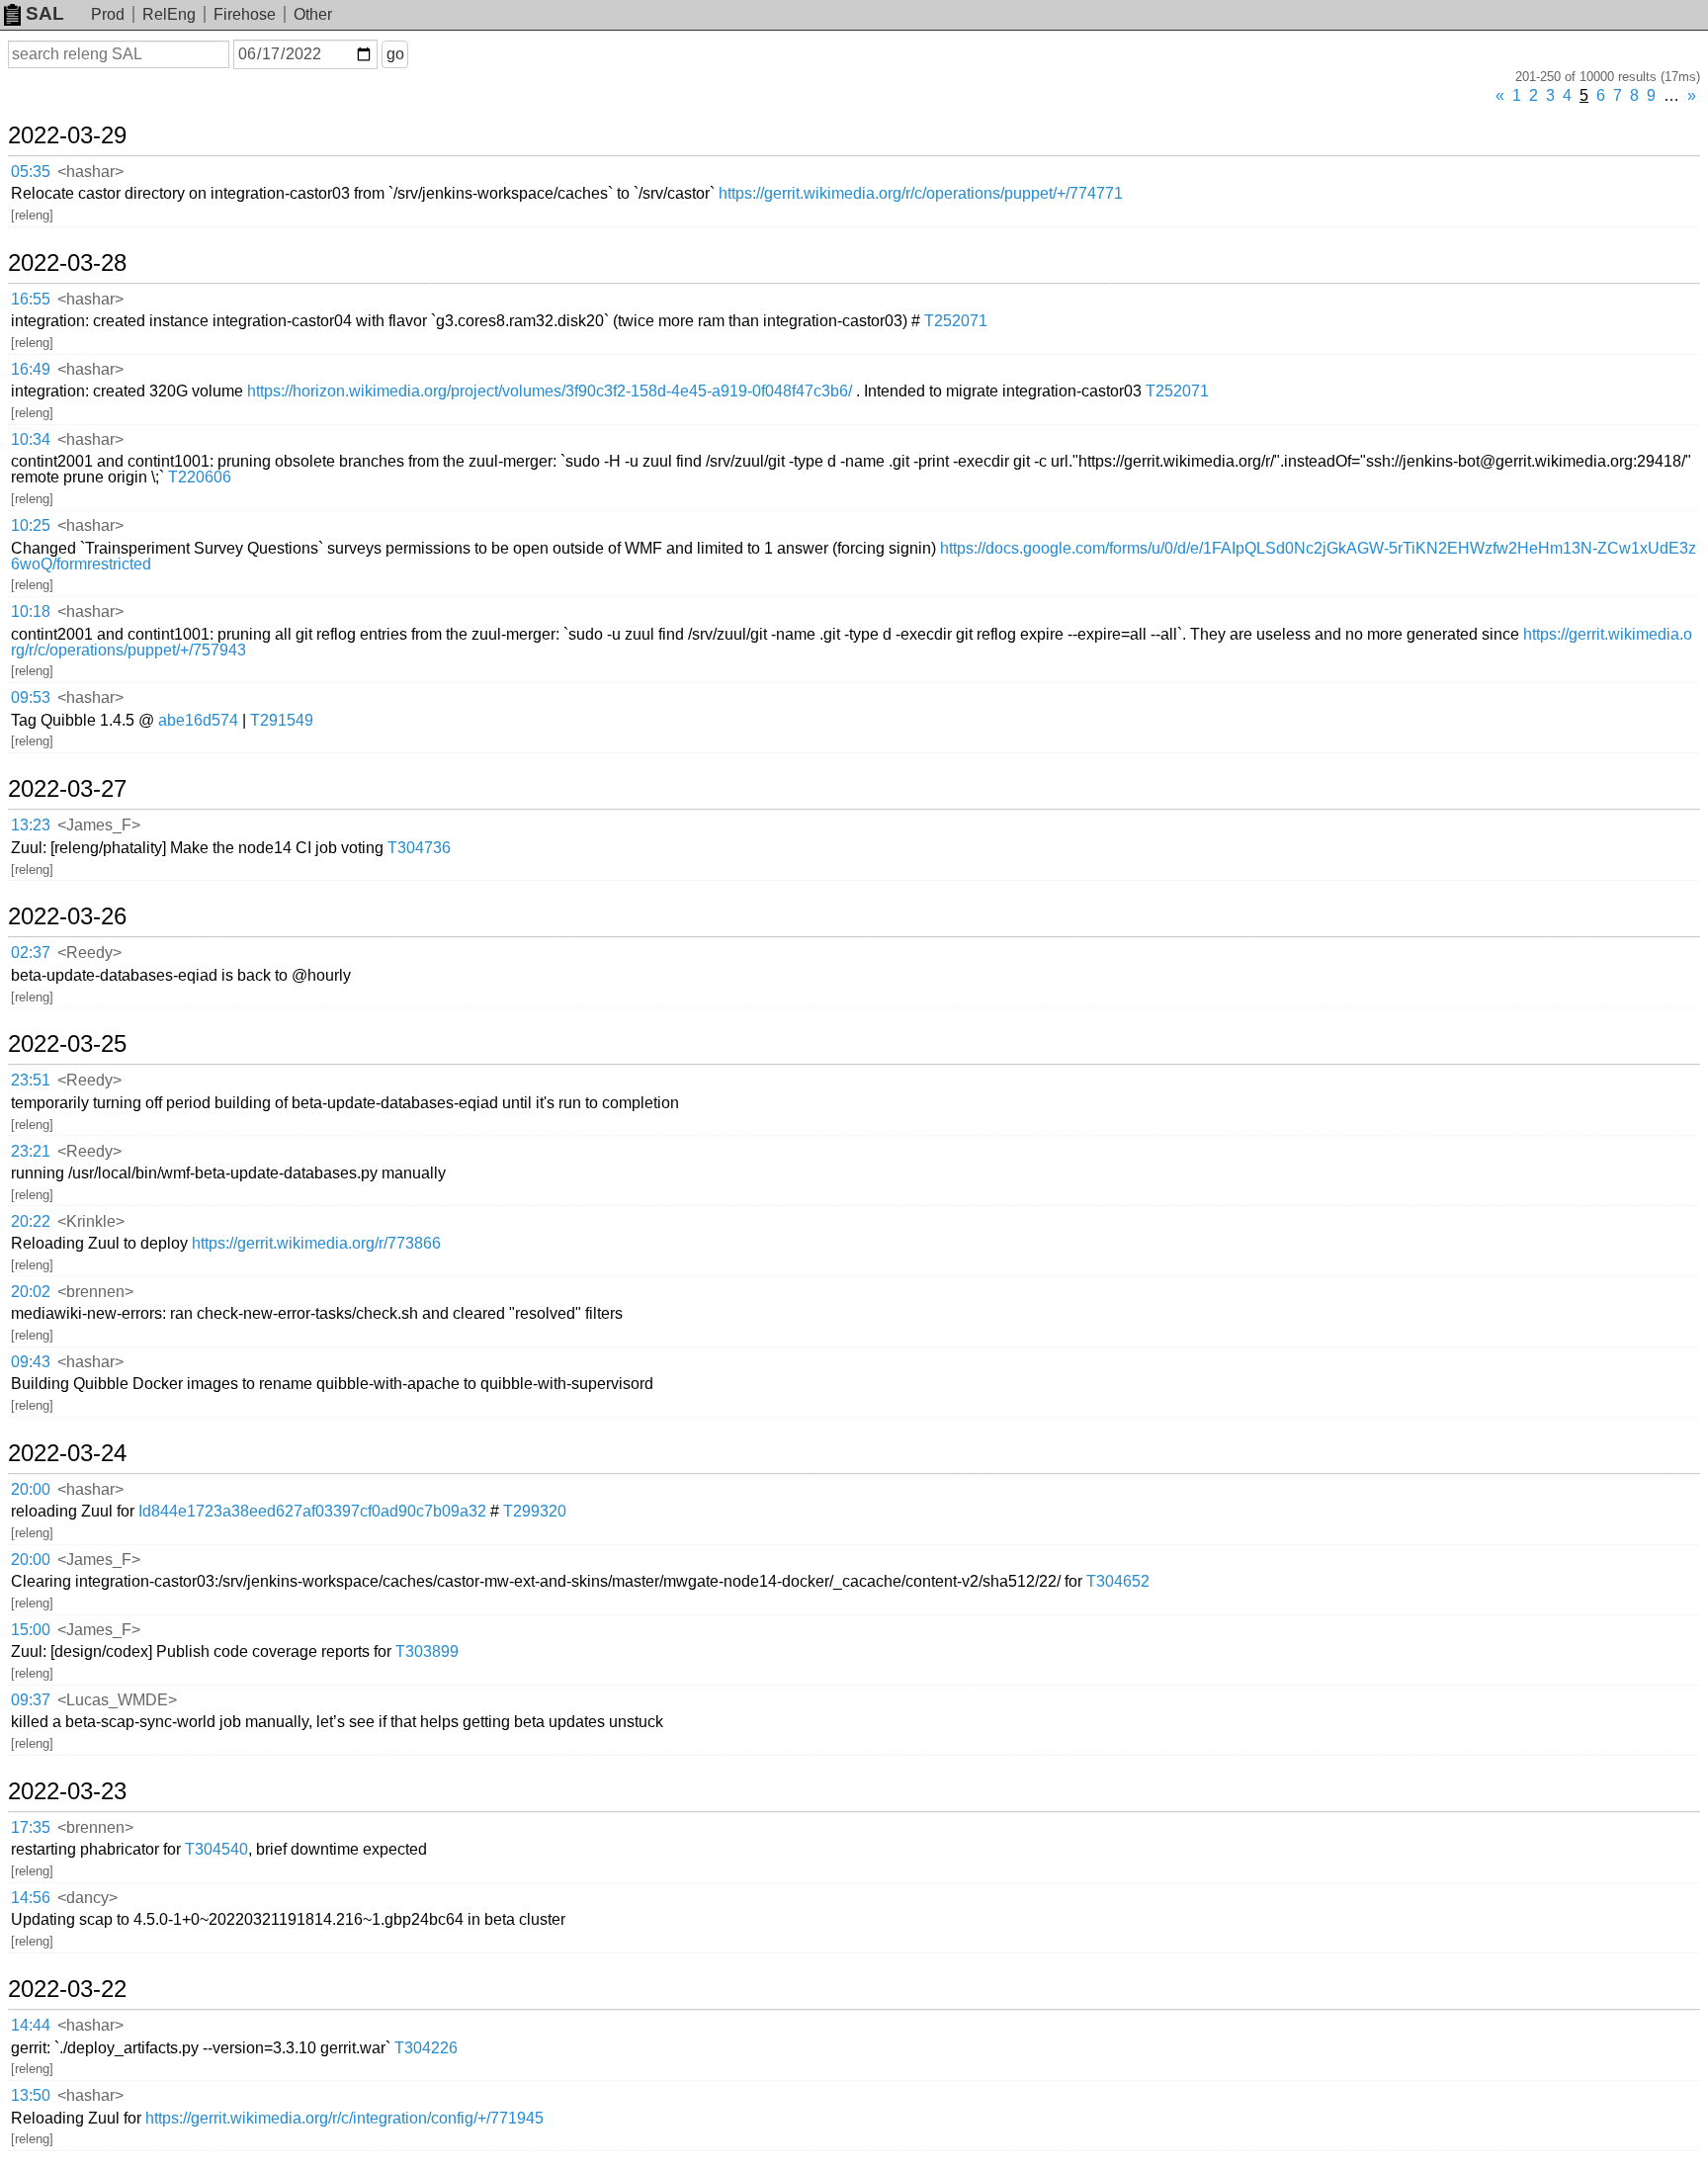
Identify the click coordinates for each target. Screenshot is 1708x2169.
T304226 (426, 2048)
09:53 (31, 697)
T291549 (282, 720)
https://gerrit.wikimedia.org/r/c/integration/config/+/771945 (344, 2118)
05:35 (31, 172)
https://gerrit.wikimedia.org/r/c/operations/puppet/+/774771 (921, 193)
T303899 (427, 1651)
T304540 (216, 1849)
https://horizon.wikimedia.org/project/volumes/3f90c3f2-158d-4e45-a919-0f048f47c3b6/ (550, 391)
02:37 (31, 953)
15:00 (31, 1630)
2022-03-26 (67, 916)
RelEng (169, 14)
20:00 (31, 1489)
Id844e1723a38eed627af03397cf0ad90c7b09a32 (312, 1511)
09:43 (31, 1362)
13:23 (31, 825)
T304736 (419, 848)
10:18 (31, 611)
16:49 (31, 369)
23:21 (31, 1151)
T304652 (1118, 1581)
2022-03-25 (67, 1044)
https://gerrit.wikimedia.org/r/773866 (316, 1243)
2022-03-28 (67, 263)
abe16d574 (198, 720)
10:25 (31, 525)
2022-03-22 (67, 1989)
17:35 (31, 1827)
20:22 (31, 1221)
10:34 (31, 439)
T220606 (200, 477)
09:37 (31, 1700)
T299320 (535, 1511)
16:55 (31, 299)
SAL (45, 13)
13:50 (31, 2095)
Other (313, 14)
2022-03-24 (67, 1453)
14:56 (31, 1898)
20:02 (31, 1292)
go (395, 54)
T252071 (956, 321)
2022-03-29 (67, 135)
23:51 (31, 1080)
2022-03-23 (67, 1791)
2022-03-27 (67, 789)
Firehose (245, 14)
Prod (108, 14)
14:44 (31, 2025)
